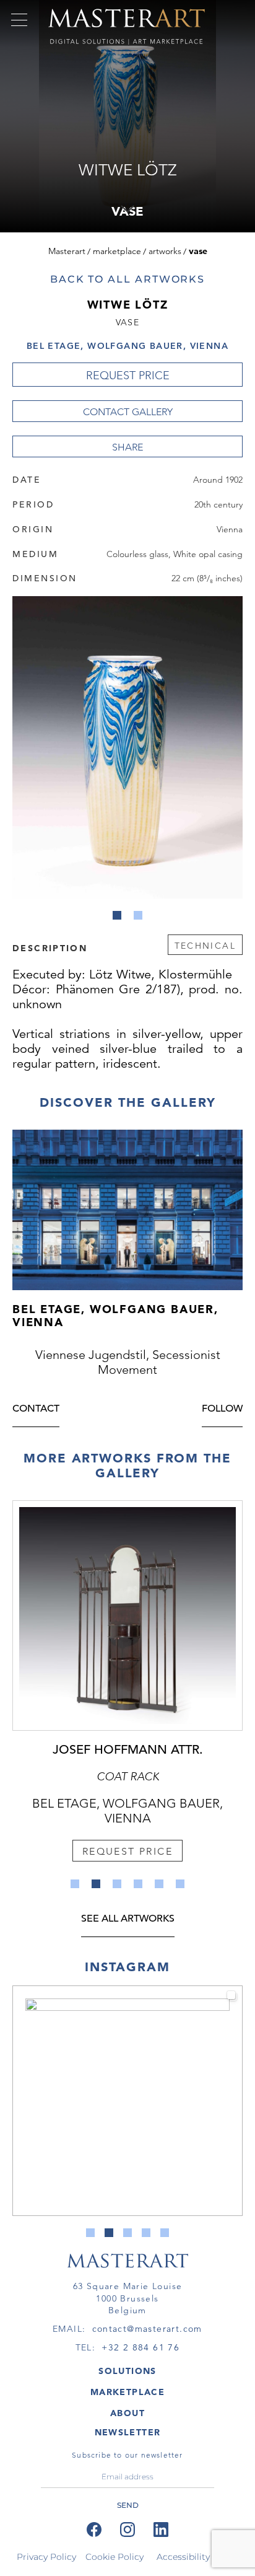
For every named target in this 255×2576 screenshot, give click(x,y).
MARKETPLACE (127, 2392)
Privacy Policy (46, 2557)
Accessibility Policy (197, 2557)
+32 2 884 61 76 (140, 2347)
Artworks (165, 251)
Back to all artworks (127, 279)
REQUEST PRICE (128, 376)
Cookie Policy (115, 2557)
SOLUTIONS (127, 2371)
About (127, 2413)
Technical (205, 946)
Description (50, 947)
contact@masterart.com (147, 2329)
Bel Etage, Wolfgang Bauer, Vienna (127, 346)
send (128, 2505)
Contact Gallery (128, 412)
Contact (36, 1409)
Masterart (67, 251)
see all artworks (128, 1919)
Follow (222, 1409)
